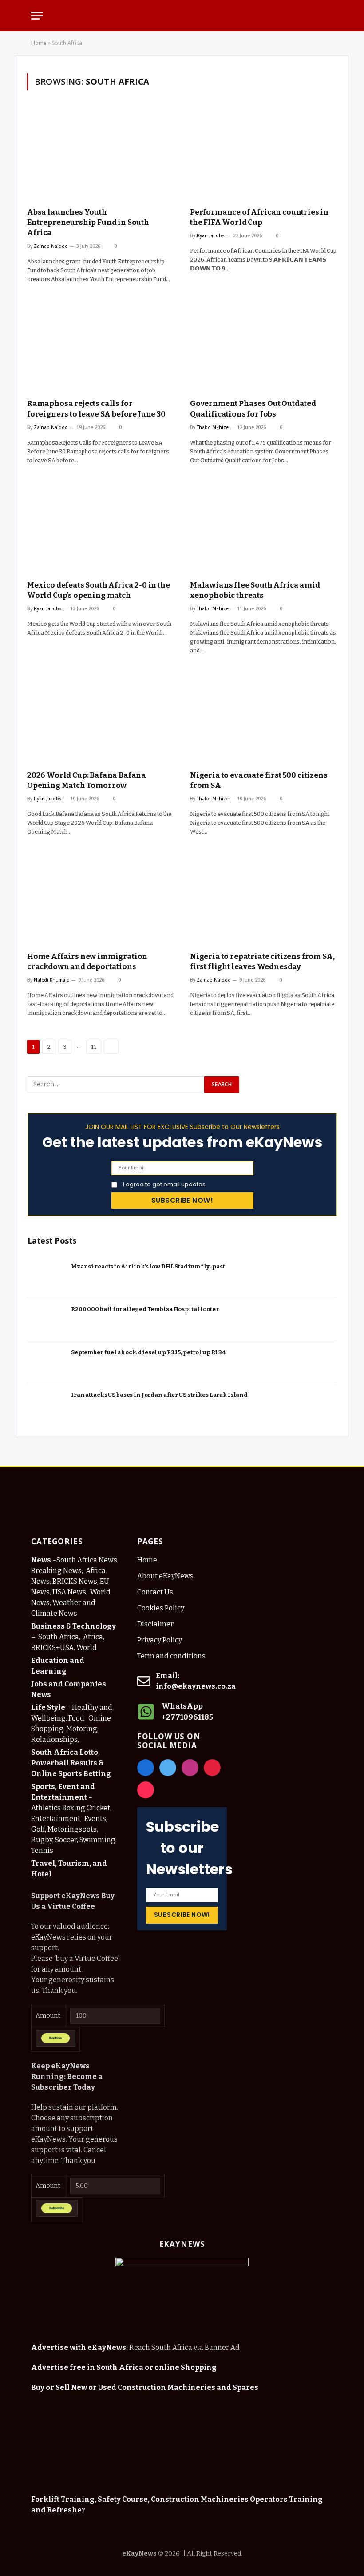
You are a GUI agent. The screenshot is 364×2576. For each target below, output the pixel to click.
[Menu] (37, 16)
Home (39, 43)
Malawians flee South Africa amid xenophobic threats (255, 590)
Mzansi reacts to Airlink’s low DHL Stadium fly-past (148, 1266)
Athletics (46, 1808)
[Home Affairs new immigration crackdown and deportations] (101, 898)
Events (95, 1819)
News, (72, 1571)
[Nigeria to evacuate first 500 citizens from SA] (263, 717)
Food (76, 1718)
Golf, (39, 1829)
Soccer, (67, 1840)
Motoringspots (72, 1829)
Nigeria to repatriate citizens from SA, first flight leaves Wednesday (262, 962)
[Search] (328, 16)
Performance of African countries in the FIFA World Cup (259, 217)
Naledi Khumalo (52, 980)
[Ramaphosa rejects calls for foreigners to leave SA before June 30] (101, 346)
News (42, 1560)
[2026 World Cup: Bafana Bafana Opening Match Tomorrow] (101, 717)
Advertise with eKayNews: (79, 2347)
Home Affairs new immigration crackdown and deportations (87, 962)
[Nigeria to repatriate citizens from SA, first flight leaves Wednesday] (263, 898)
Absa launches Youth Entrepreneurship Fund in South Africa (88, 222)
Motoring (82, 1729)
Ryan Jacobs (211, 235)
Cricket (98, 1808)
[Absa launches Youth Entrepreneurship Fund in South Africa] (101, 154)
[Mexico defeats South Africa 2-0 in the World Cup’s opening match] (101, 527)
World (87, 1648)
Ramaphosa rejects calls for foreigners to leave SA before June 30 (96, 409)
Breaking (46, 1571)
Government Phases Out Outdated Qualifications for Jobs (253, 409)
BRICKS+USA (52, 1648)
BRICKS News (75, 1581)
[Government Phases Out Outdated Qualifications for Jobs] (263, 346)
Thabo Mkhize (213, 427)
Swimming (97, 1840)
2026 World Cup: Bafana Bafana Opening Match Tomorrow (87, 780)
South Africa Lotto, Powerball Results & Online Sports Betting (71, 1763)
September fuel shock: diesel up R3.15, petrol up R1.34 (148, 1352)
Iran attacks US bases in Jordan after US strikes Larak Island (159, 1395)
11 (94, 1047)
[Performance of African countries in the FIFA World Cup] (263, 154)
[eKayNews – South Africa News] (182, 16)
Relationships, (55, 1739)
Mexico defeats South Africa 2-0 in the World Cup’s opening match (99, 590)
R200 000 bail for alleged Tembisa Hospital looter (145, 1309)
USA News (69, 1592)
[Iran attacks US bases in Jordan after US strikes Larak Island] (47, 1405)
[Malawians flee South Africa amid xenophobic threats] (263, 527)
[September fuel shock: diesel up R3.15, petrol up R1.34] (47, 1362)
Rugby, (42, 1840)
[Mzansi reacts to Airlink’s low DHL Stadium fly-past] (47, 1276)
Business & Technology (73, 1626)
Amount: (49, 2016)
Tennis (42, 1851)
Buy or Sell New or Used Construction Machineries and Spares (145, 2387)
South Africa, (60, 1637)
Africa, (94, 1637)
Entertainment (56, 1819)
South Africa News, (87, 1560)
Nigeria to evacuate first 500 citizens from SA (259, 780)
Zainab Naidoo (51, 246)
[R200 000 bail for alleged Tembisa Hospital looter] (47, 1319)
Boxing (74, 1808)
